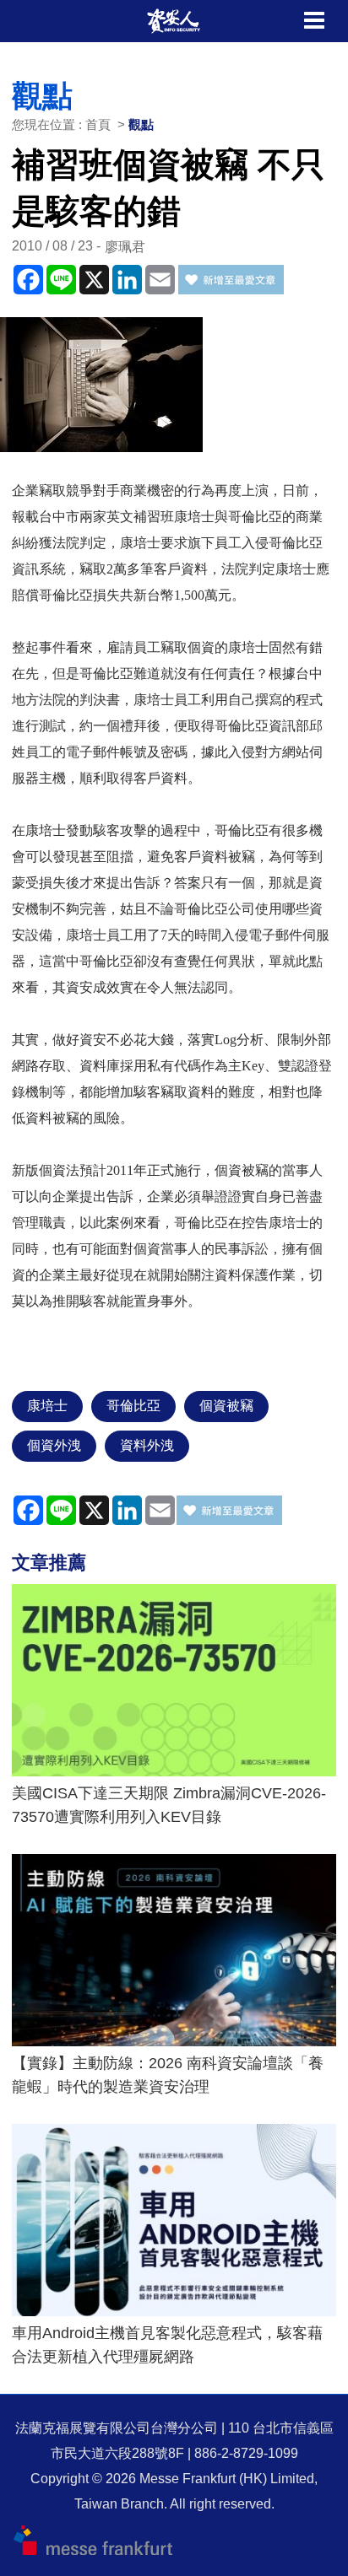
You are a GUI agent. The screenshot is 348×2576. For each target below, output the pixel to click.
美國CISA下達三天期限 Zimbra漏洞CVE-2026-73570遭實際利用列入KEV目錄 (169, 1805)
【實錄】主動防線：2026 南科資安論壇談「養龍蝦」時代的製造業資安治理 (168, 2075)
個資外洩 (54, 1445)
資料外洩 (147, 1445)
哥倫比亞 (133, 1406)
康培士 (47, 1406)
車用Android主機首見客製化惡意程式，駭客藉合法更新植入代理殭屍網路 (167, 2345)
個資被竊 (226, 1406)
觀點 (141, 124)
